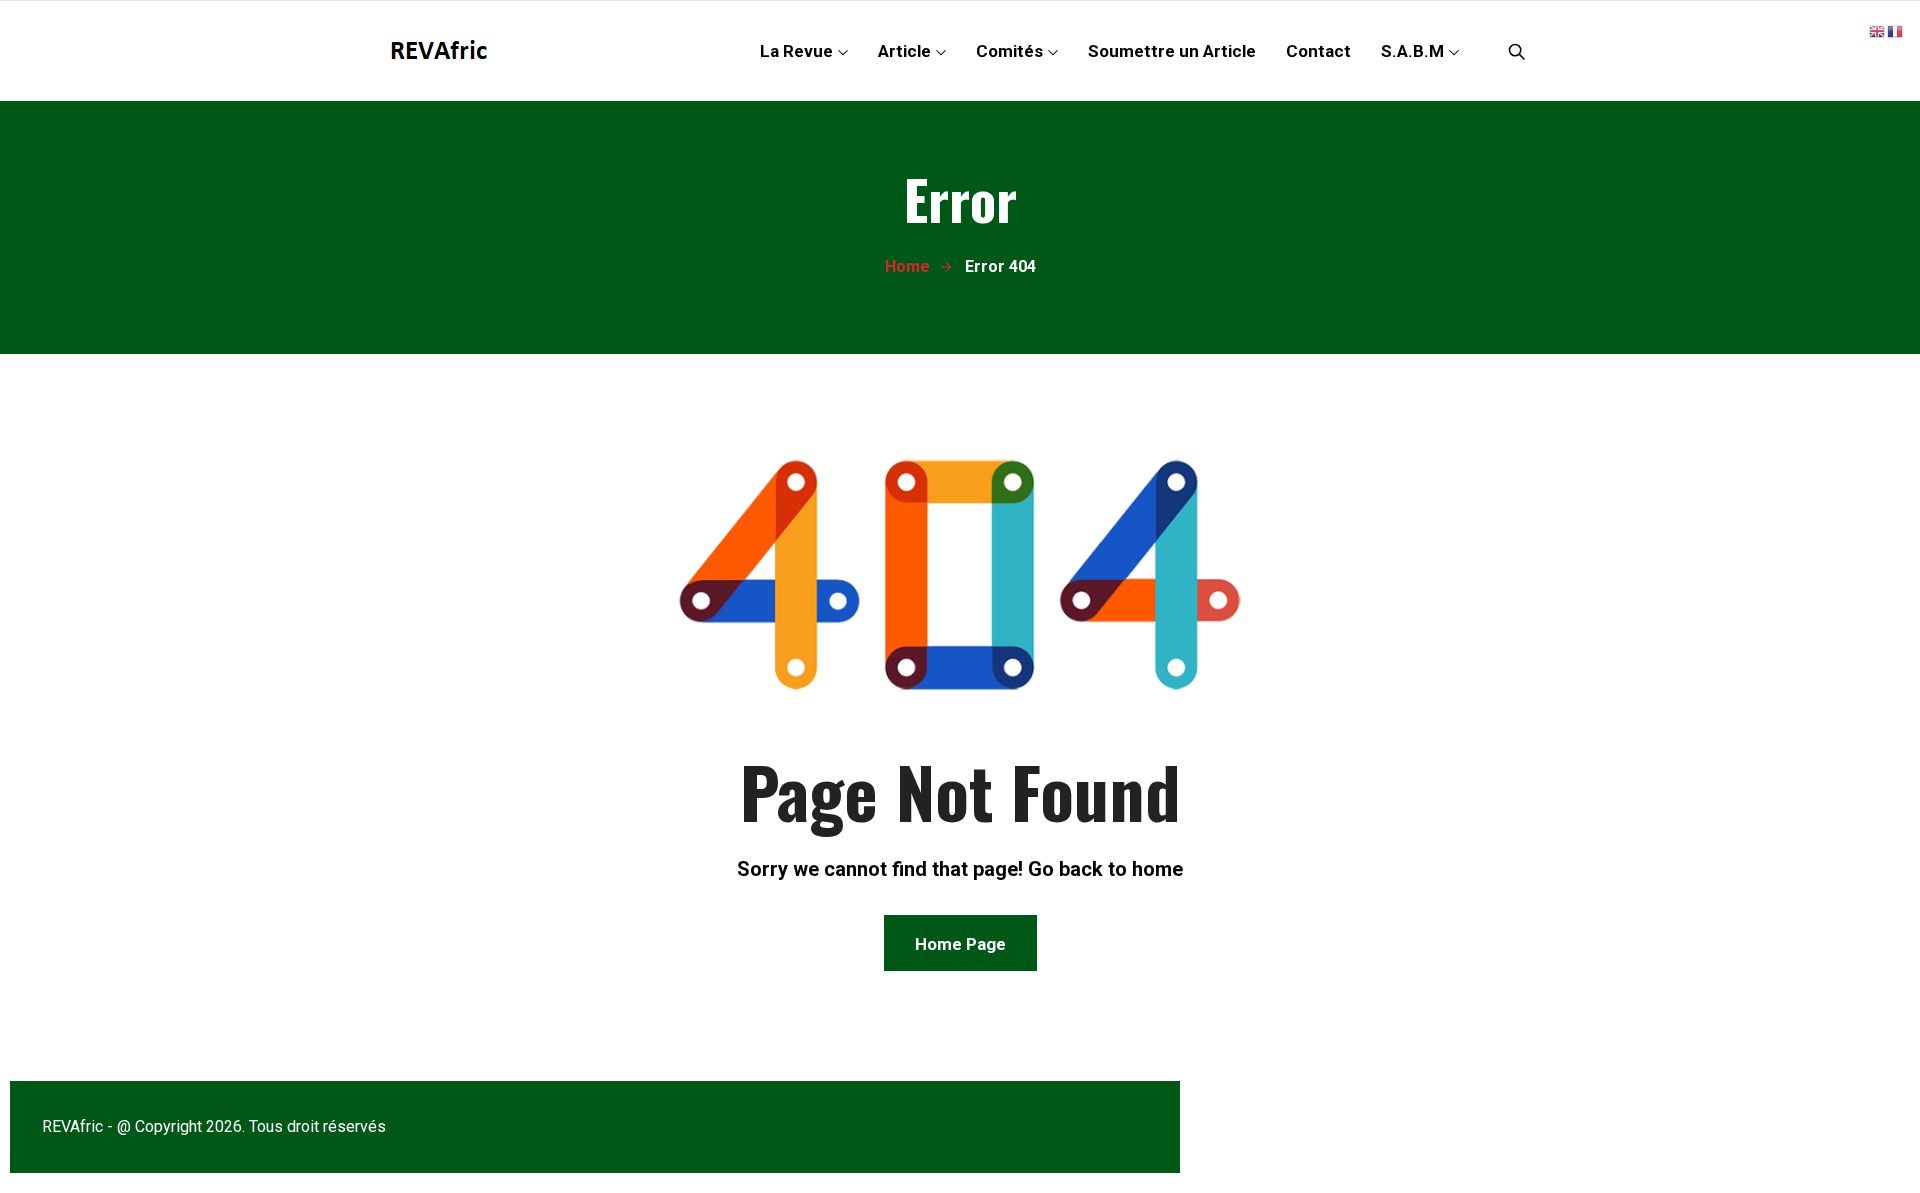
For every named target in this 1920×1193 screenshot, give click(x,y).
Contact (1318, 51)
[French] (1896, 30)
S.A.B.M (1412, 51)
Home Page (960, 944)
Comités (1009, 51)
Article (904, 51)
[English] (1878, 30)
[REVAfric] (443, 51)
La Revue (796, 51)
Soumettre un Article (1172, 51)
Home (907, 266)
